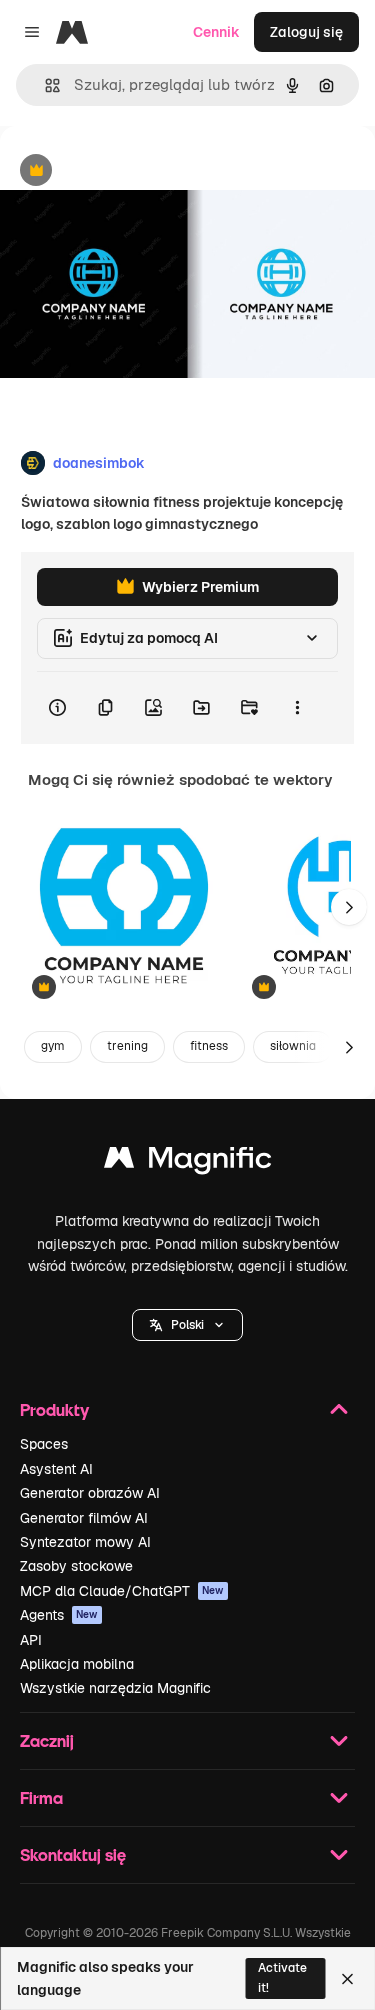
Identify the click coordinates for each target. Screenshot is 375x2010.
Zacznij (47, 1740)
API (31, 1640)
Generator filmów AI (84, 1518)
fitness (209, 1046)
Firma (41, 1797)
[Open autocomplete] (44, 85)
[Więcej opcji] (297, 708)
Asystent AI (56, 1469)
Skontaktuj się (73, 1854)
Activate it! (282, 1977)
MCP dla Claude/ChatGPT (122, 1591)
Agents (59, 1615)
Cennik (216, 32)
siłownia (293, 1046)
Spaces (44, 1444)
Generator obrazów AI (90, 1493)
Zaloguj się (306, 32)
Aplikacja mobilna (77, 1664)
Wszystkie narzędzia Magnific (115, 1688)
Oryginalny (138, 171)
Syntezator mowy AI (85, 1542)
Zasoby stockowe (76, 1566)
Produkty (54, 1409)
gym (53, 1046)
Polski (187, 1325)
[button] (187, 1325)
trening (127, 1046)
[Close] (347, 1979)
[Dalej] (349, 907)
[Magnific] (188, 1162)
